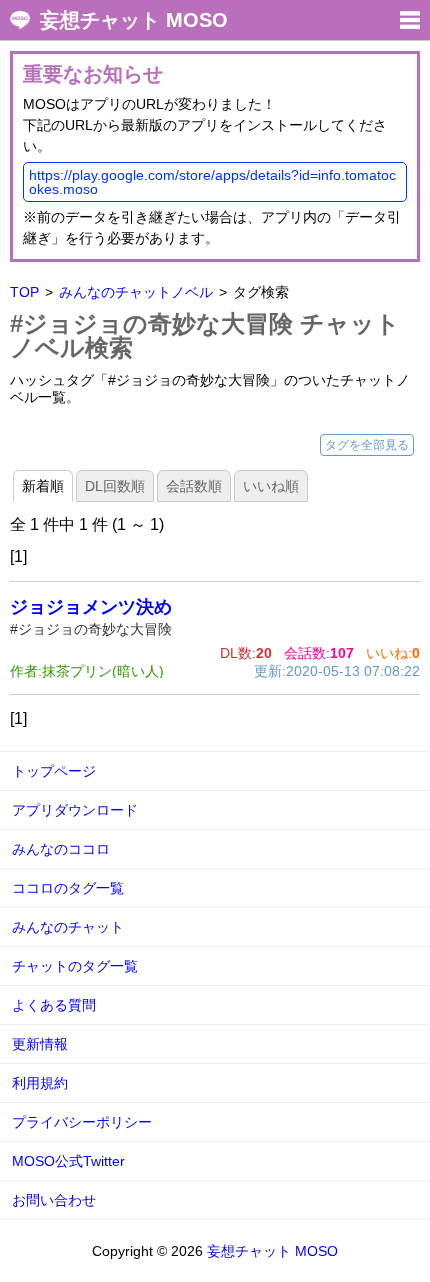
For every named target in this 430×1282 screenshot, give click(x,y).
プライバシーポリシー (82, 1122)
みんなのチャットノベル (136, 292)
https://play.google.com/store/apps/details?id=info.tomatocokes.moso (212, 182)
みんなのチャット (68, 927)
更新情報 (40, 1044)
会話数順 (194, 486)
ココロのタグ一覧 (68, 888)
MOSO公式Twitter (68, 1161)
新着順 (43, 486)
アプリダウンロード (75, 810)
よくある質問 (54, 1005)
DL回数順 (115, 486)
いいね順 (271, 486)
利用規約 (40, 1083)
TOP (24, 292)
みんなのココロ (61, 849)
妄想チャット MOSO (134, 20)
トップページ (54, 771)
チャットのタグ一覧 (75, 966)
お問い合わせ (54, 1200)
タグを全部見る (367, 445)
